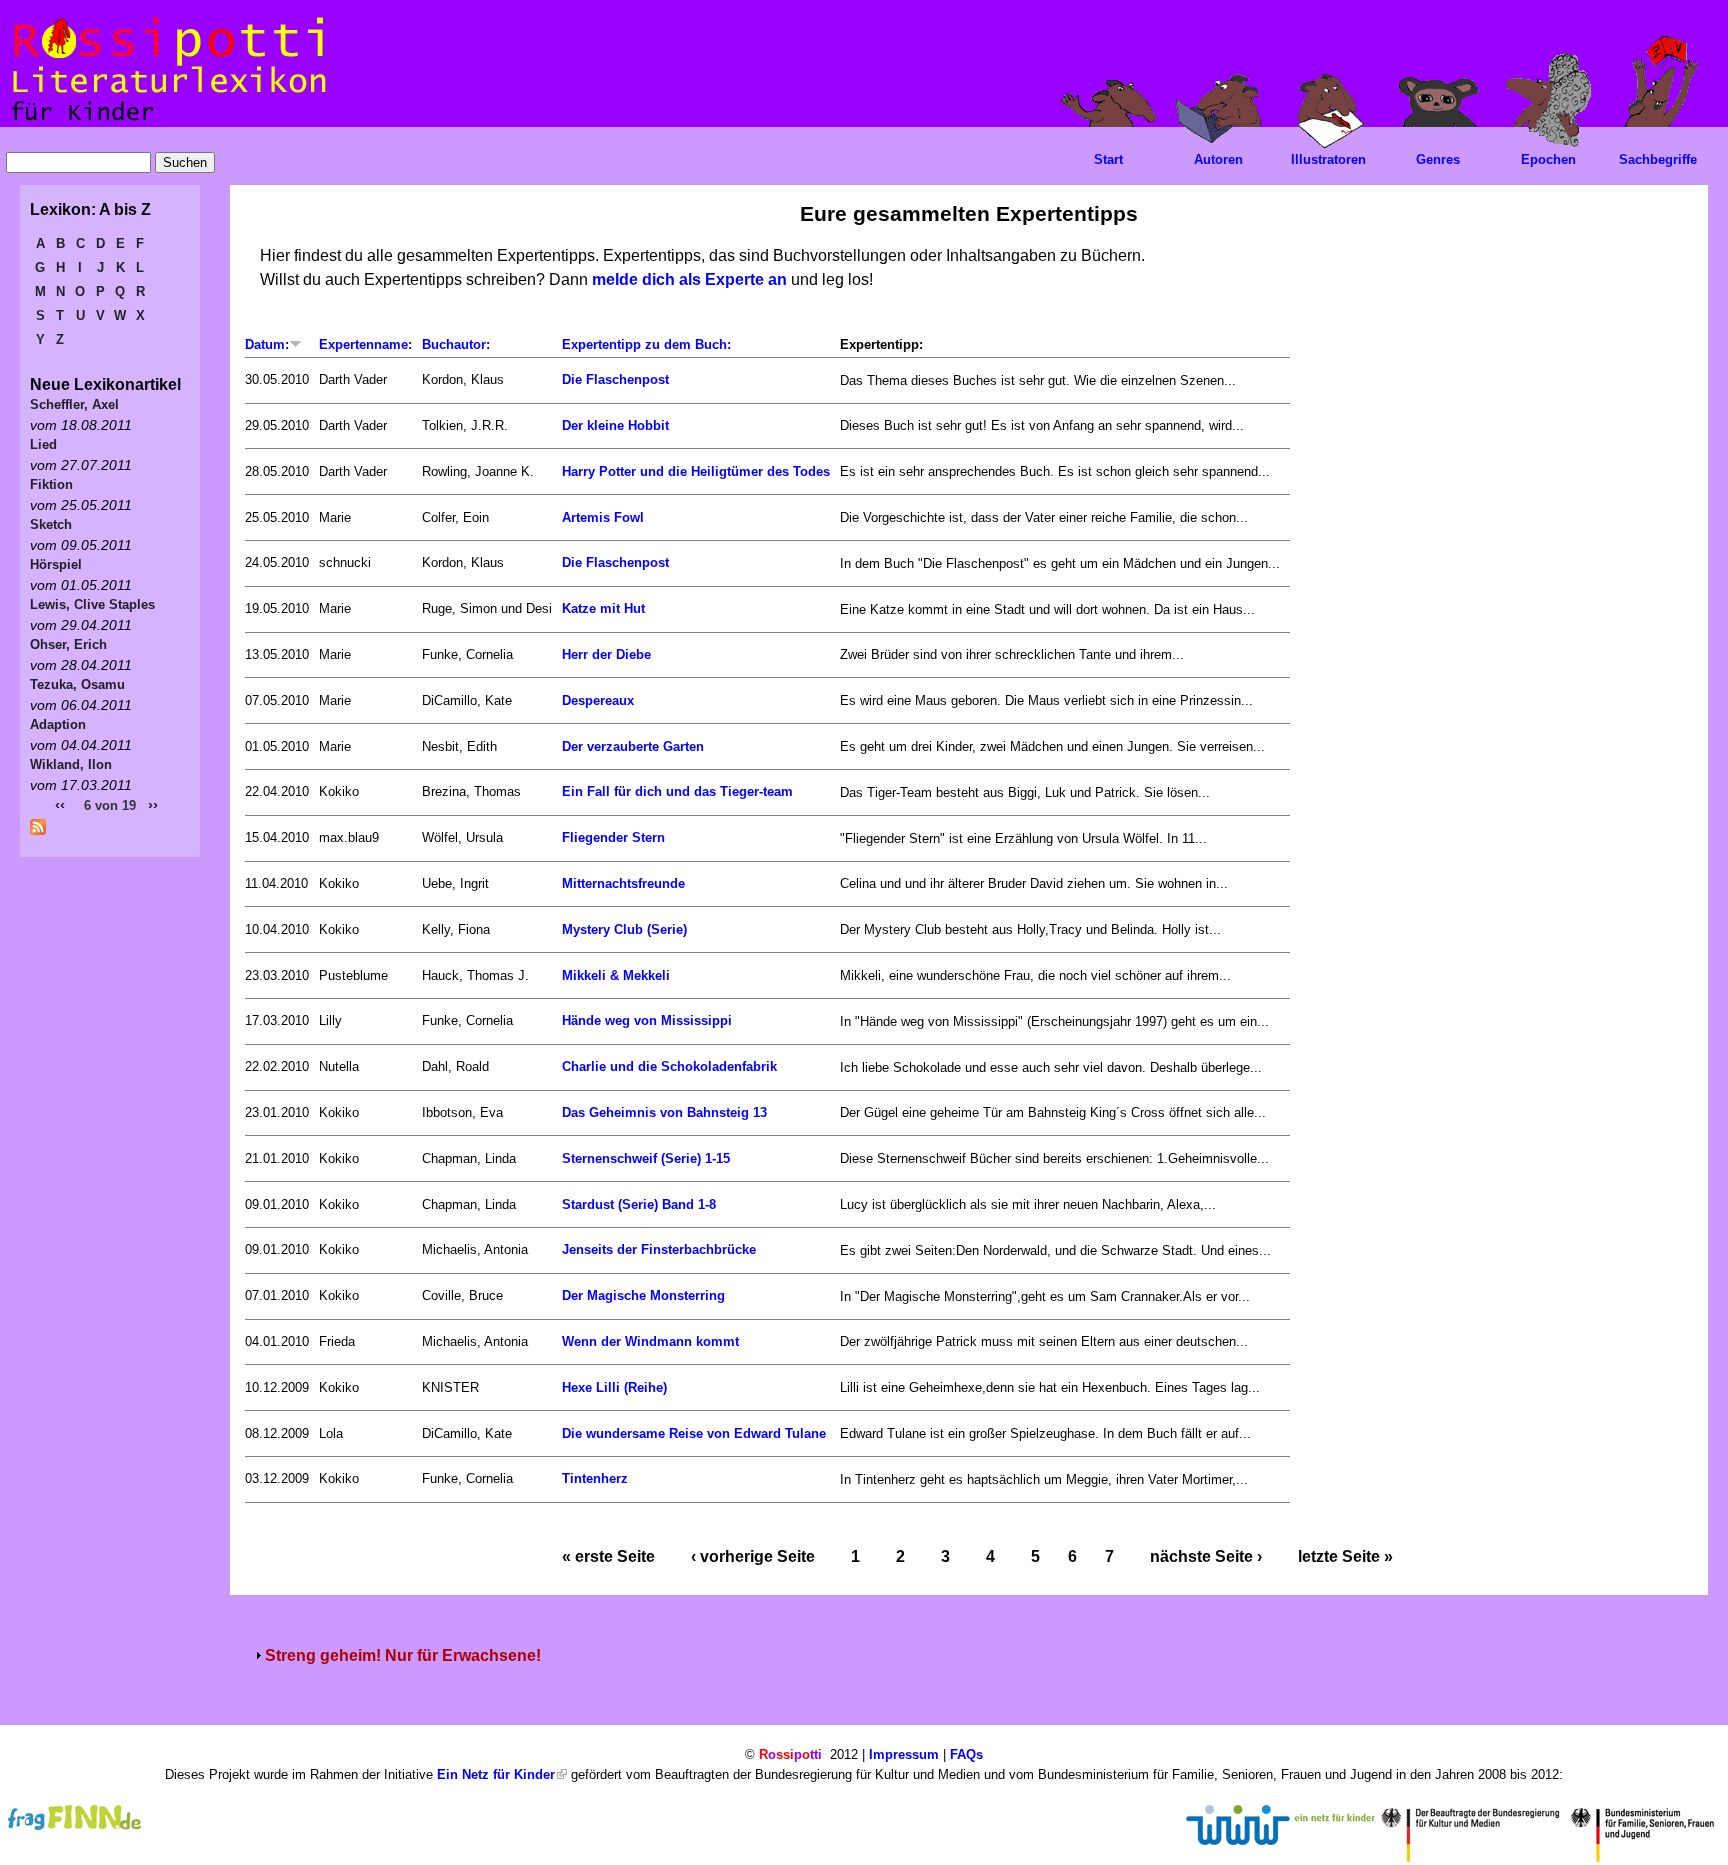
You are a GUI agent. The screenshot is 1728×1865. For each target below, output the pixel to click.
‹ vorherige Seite (753, 1556)
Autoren (1218, 159)
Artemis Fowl (603, 517)
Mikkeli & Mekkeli (616, 975)
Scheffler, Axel (74, 404)
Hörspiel (56, 564)
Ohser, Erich (68, 644)
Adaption (58, 724)
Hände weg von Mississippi (647, 1020)
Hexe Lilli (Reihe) (614, 1387)
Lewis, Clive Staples (92, 604)
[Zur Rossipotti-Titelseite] (166, 121)
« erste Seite (608, 1556)
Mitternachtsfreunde (623, 883)
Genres (1438, 159)
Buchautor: (456, 344)
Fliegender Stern (613, 837)
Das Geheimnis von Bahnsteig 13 (664, 1112)
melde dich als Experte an (689, 279)
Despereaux (598, 700)
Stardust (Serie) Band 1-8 (639, 1204)
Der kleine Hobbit (615, 425)
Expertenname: (365, 344)
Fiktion (51, 484)
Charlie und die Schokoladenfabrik (669, 1066)
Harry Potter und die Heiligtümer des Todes (696, 471)
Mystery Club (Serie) (624, 929)
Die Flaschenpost (615, 379)
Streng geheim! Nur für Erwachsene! (403, 1655)
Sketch (51, 524)
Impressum (904, 1754)
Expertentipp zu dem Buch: (646, 344)
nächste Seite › (1206, 1556)
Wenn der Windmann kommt (650, 1341)
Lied (43, 444)
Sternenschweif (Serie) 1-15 (646, 1158)
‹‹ (60, 804)
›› (153, 804)
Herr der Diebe (606, 654)
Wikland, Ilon (71, 764)
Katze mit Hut (603, 608)
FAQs (966, 1754)
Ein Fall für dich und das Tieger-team (677, 791)
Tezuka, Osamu (77, 684)
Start (1108, 159)
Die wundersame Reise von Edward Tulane (694, 1433)
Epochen (1548, 159)
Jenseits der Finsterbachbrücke (659, 1249)
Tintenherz (595, 1478)
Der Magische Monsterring (643, 1295)
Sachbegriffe (1658, 159)
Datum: (267, 344)
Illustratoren (1328, 159)
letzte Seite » (1345, 1556)
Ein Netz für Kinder (496, 1774)
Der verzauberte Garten (633, 746)
